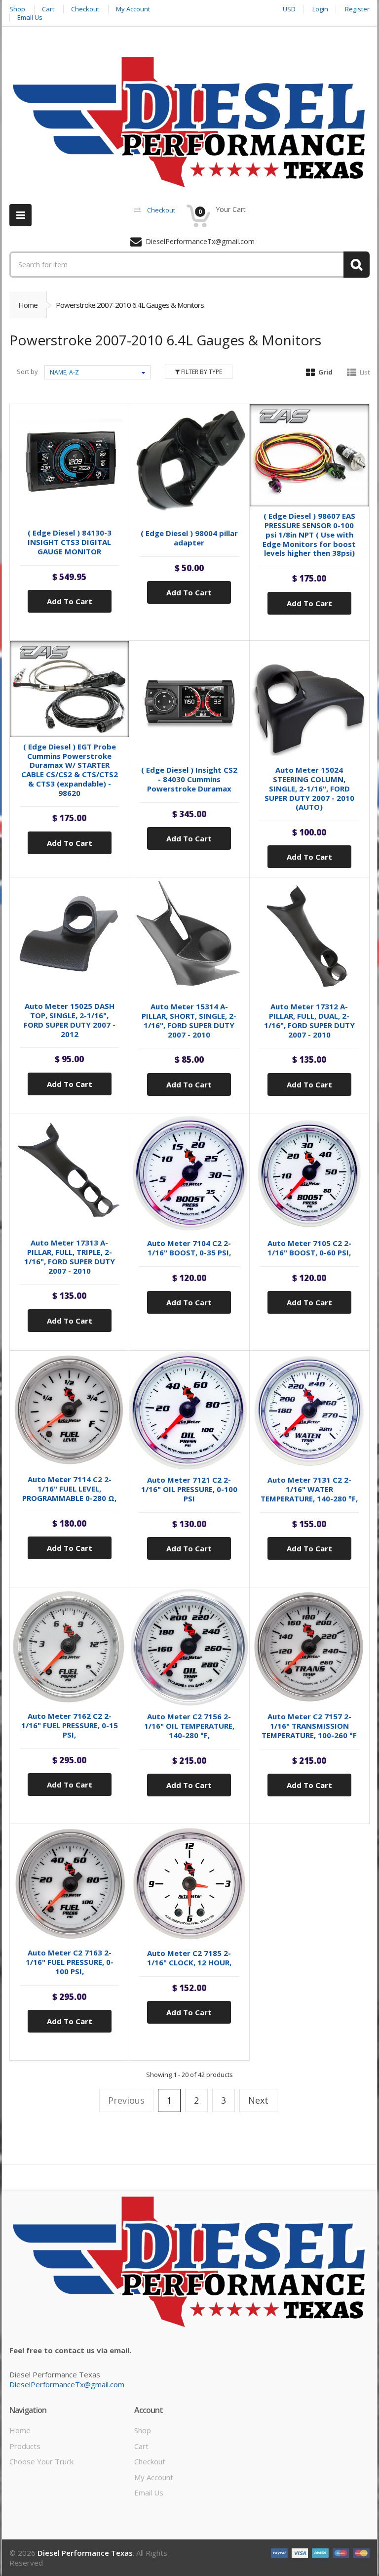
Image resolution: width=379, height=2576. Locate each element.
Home (28, 305)
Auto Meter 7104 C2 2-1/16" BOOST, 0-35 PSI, (189, 1248)
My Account (154, 2477)
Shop (143, 2430)
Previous (126, 2100)
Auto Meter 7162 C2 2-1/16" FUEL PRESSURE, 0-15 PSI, (70, 1725)
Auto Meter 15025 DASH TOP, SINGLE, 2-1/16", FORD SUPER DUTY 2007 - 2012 (70, 1020)
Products (25, 2446)
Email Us (149, 2493)
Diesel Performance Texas (85, 2553)
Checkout (150, 2461)
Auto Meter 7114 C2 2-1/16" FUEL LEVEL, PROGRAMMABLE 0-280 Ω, (69, 1489)
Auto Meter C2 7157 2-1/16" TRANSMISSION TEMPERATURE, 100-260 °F (309, 1726)
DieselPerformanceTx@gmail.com (67, 2384)
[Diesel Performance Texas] (189, 122)
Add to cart (70, 601)
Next (258, 2100)
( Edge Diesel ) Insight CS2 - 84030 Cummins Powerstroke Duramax (189, 779)
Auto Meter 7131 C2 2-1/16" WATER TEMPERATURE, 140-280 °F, (309, 1489)
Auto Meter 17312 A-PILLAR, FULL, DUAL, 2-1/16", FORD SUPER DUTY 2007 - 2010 (309, 1020)
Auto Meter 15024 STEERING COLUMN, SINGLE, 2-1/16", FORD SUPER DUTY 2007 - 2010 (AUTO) (309, 788)
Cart (141, 2446)
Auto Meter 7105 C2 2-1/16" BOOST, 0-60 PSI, (309, 1248)
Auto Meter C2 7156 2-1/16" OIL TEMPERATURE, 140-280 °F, (189, 1726)
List (365, 372)
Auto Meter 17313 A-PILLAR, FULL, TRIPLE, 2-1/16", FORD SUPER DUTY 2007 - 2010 (70, 1256)
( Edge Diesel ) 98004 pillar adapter (189, 538)
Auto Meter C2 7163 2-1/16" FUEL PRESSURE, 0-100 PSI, (70, 1962)
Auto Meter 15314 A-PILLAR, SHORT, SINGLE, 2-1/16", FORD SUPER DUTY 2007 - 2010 (189, 1020)
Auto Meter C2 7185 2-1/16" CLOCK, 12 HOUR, (189, 1958)
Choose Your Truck (41, 2461)
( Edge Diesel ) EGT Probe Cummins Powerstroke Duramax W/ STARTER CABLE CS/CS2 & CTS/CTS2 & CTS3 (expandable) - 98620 (70, 770)
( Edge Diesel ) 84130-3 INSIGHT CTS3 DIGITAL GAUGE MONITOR (70, 542)
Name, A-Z (64, 372)
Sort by (27, 372)
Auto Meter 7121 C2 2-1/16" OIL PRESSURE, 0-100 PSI (189, 1489)
